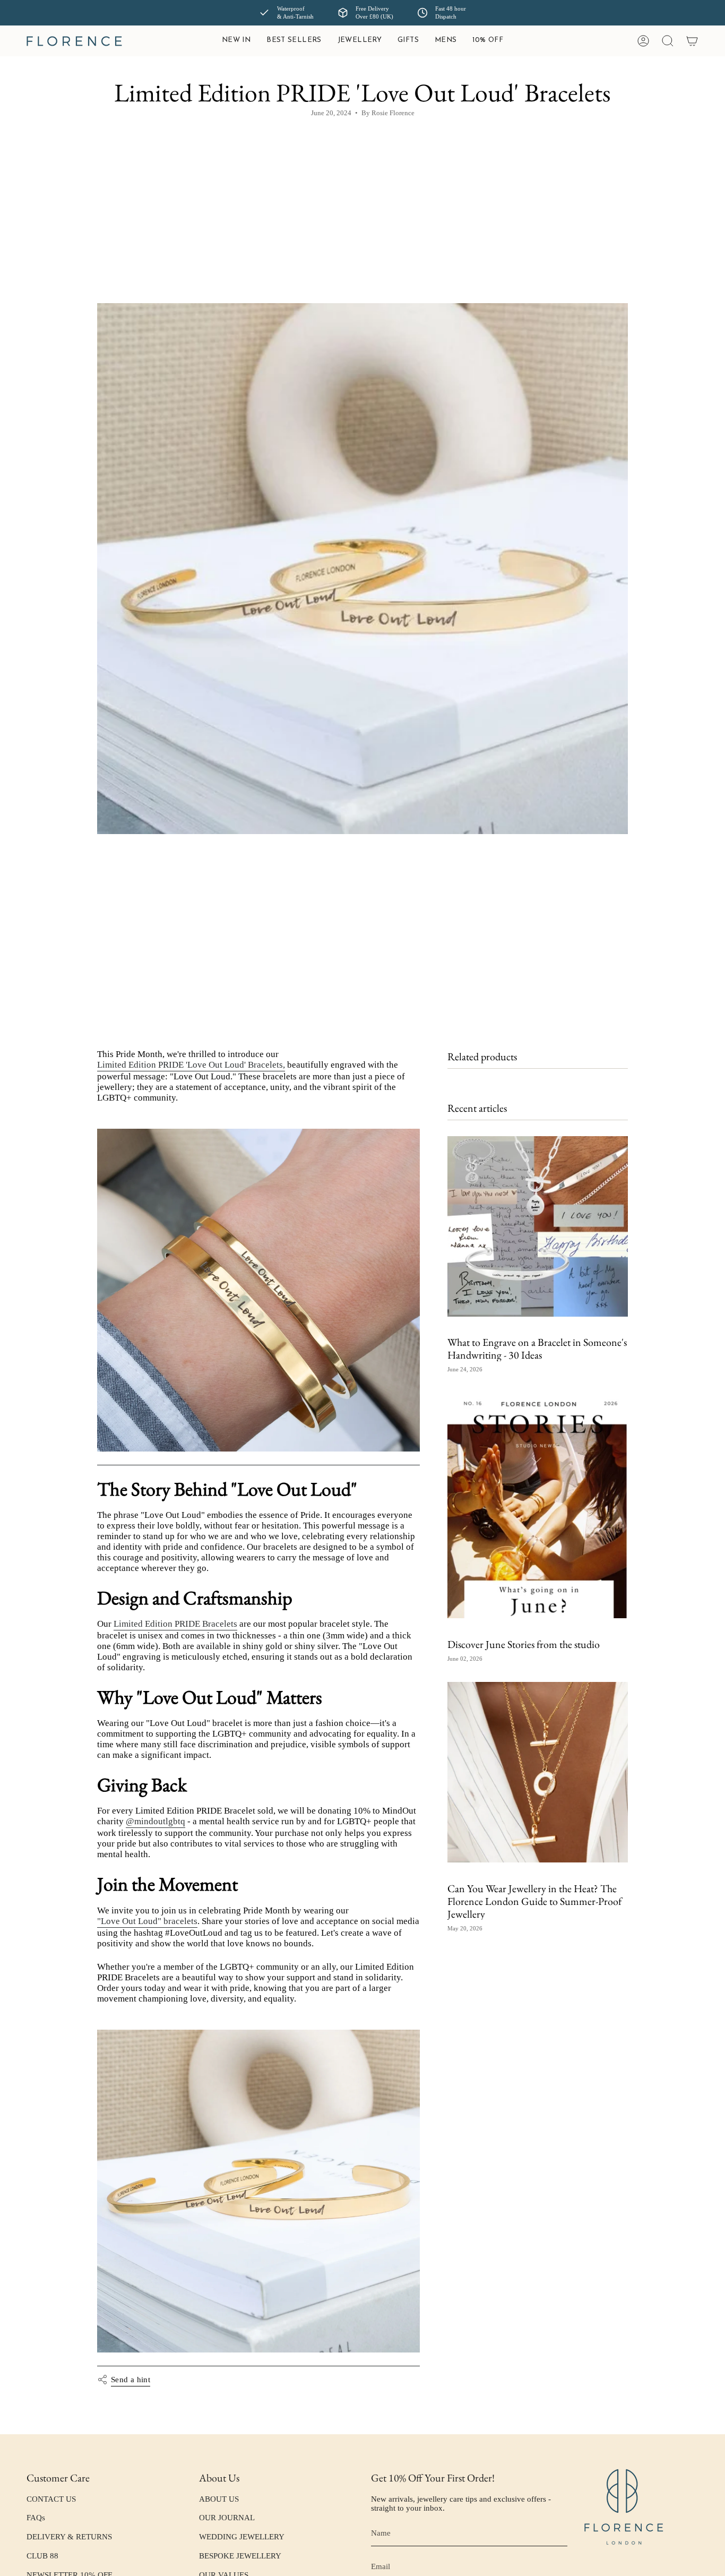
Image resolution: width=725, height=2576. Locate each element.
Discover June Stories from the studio (524, 1644)
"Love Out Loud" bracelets (147, 1921)
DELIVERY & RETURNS (69, 2537)
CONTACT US (51, 2499)
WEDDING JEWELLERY (242, 2537)
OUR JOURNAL (227, 2518)
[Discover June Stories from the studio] (538, 1505)
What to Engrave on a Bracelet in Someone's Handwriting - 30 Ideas (537, 1349)
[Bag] (692, 41)
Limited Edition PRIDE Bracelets (175, 1624)
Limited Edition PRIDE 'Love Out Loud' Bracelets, (191, 1065)
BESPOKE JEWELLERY (240, 2556)
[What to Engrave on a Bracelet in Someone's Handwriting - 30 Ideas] (538, 1226)
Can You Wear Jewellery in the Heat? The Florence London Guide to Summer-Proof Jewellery (534, 1901)
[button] (360, 41)
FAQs (36, 2518)
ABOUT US (219, 2499)
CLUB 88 (42, 2556)
